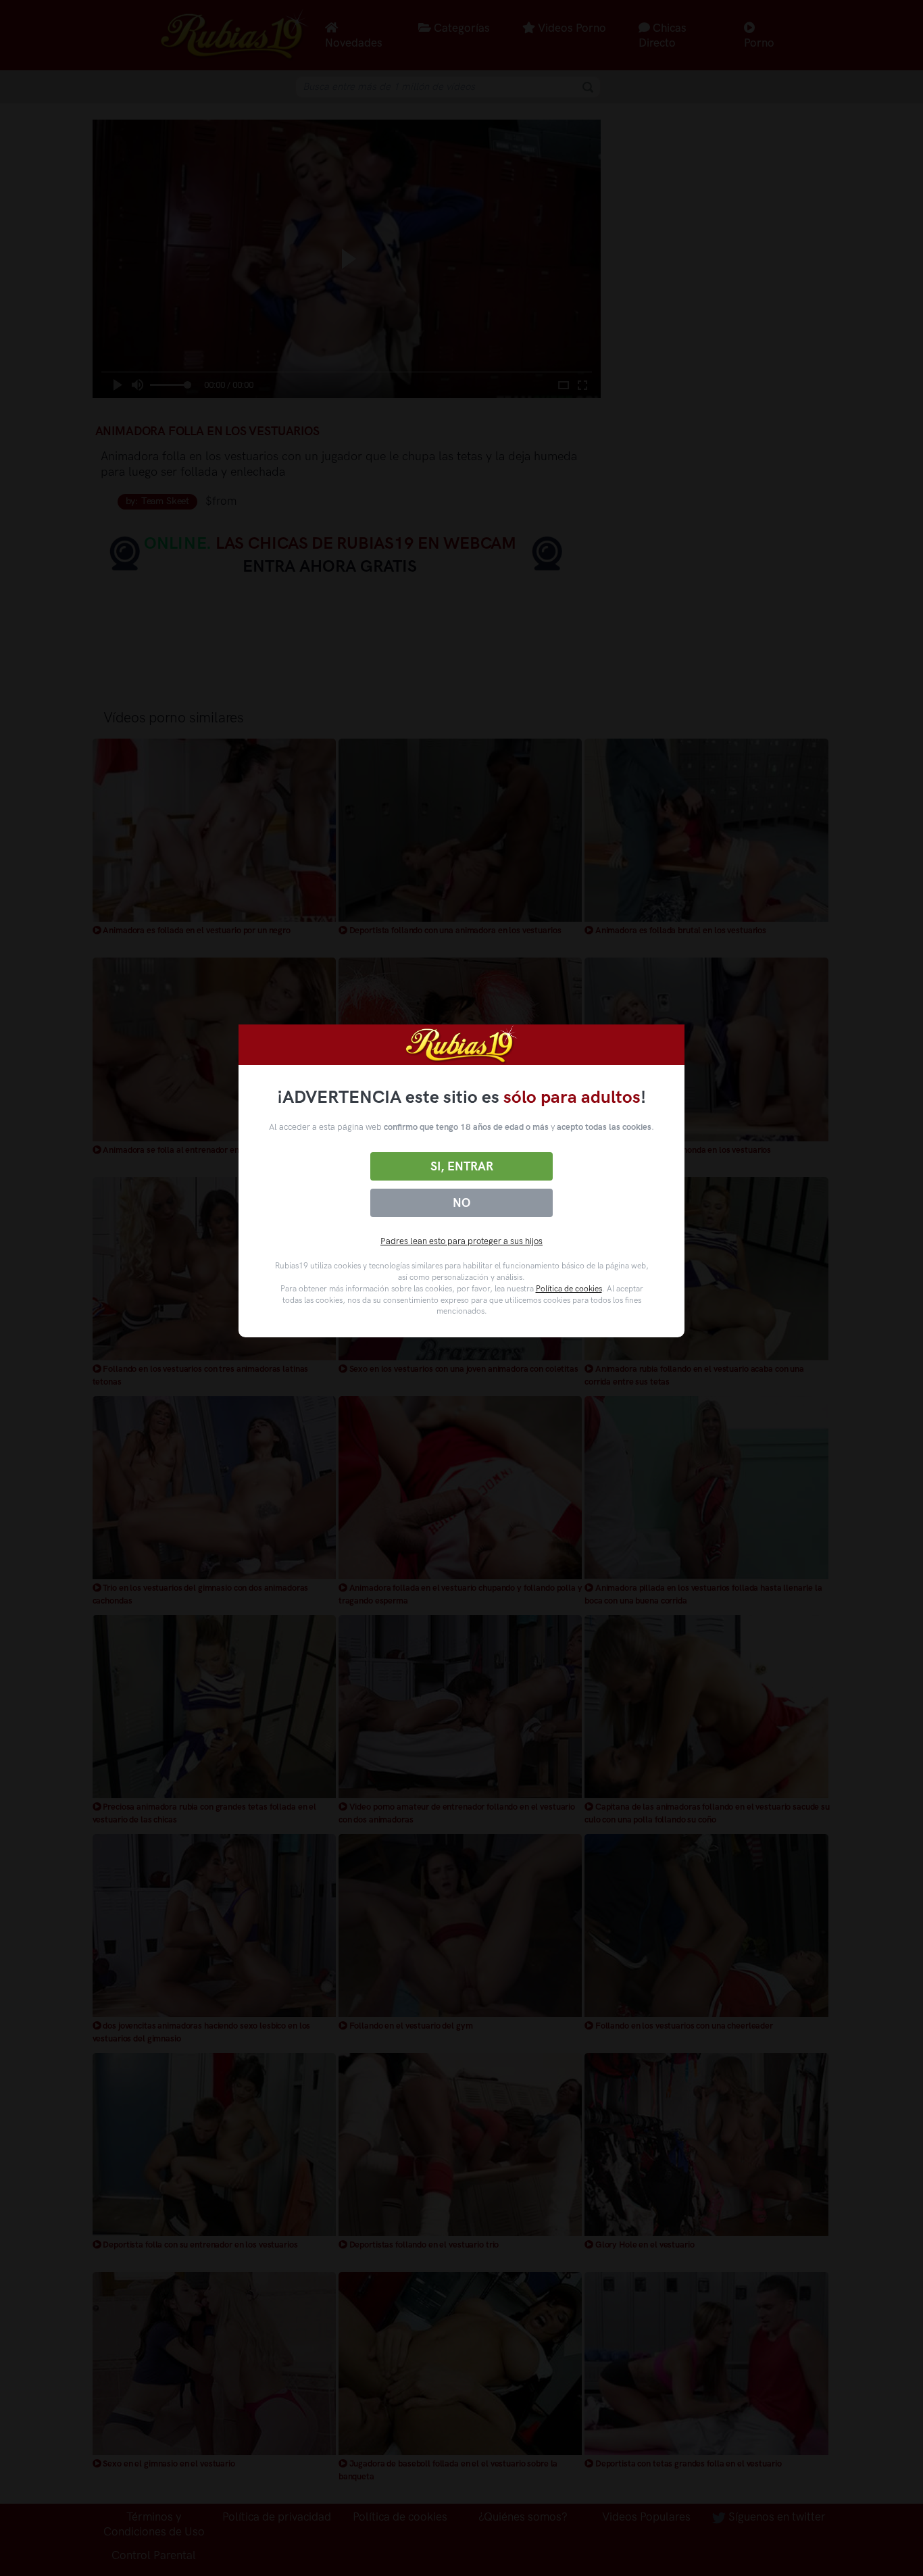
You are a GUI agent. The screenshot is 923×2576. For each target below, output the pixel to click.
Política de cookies (569, 1289)
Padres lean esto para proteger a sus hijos (461, 1241)
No (461, 1203)
